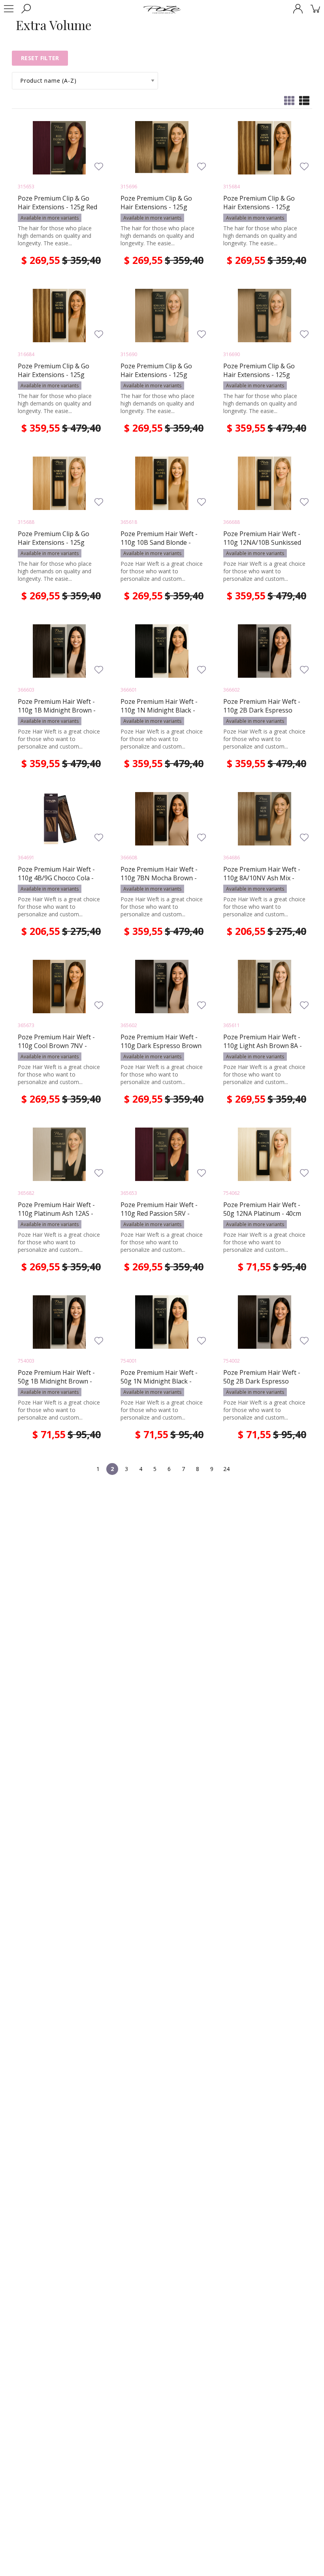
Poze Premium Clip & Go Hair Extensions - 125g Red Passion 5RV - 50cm (57, 207)
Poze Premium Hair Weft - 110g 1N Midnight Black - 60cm (159, 710)
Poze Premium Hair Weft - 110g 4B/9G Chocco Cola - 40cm (56, 878)
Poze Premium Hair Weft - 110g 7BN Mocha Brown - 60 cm (159, 878)
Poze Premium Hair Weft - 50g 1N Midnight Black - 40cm (159, 1381)
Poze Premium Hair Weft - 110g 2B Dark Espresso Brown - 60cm (262, 710)
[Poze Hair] (162, 9)
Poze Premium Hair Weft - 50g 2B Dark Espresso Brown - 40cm (262, 1381)
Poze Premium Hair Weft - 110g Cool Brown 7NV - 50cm (56, 1046)
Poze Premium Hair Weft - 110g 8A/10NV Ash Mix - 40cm (262, 878)
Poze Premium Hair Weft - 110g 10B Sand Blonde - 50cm (159, 542)
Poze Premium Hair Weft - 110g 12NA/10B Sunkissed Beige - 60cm (262, 542)
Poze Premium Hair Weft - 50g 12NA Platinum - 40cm (262, 1209)
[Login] (298, 9)
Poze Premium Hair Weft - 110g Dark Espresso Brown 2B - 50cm (161, 1046)
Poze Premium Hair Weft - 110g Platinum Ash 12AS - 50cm (56, 1213)
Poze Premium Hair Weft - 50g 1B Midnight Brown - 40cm (56, 1381)
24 (226, 1469)
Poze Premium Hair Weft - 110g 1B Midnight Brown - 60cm (57, 710)
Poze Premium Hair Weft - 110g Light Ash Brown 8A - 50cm (263, 1046)
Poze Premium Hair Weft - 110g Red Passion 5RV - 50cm (159, 1213)
